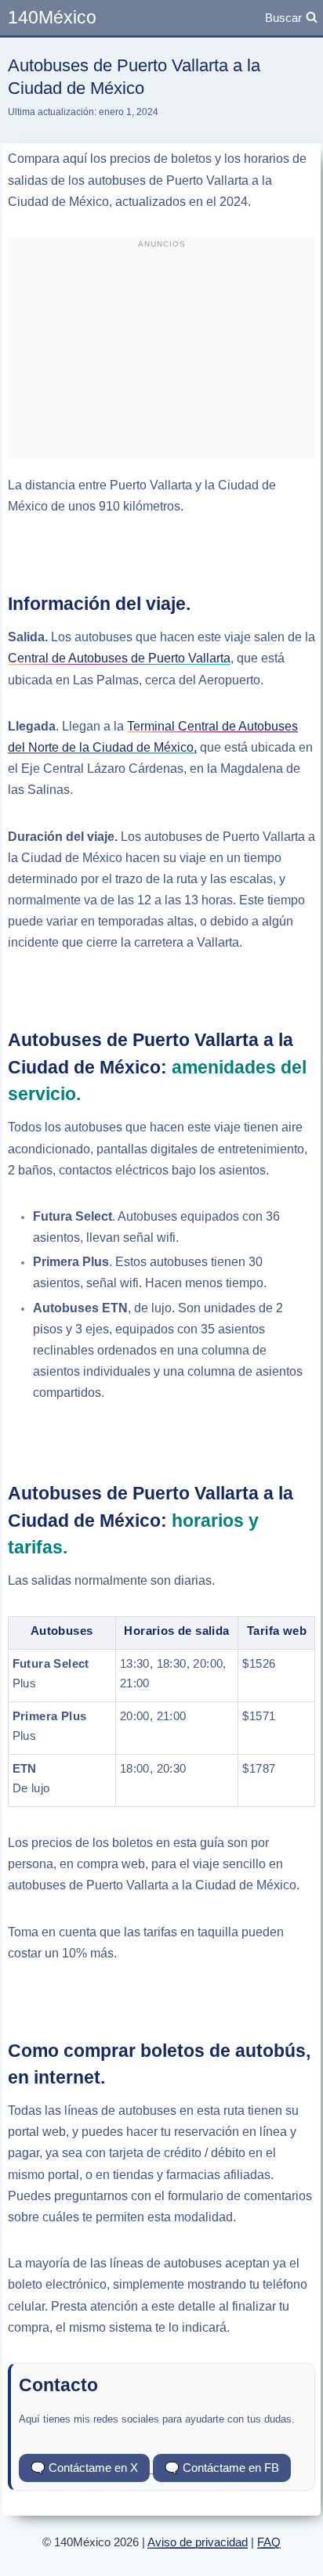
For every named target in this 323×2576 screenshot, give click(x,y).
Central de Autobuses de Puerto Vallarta (119, 658)
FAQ (269, 2542)
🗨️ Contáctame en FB (222, 2468)
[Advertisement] (161, 355)
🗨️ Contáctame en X (84, 2468)
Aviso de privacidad (198, 2542)
